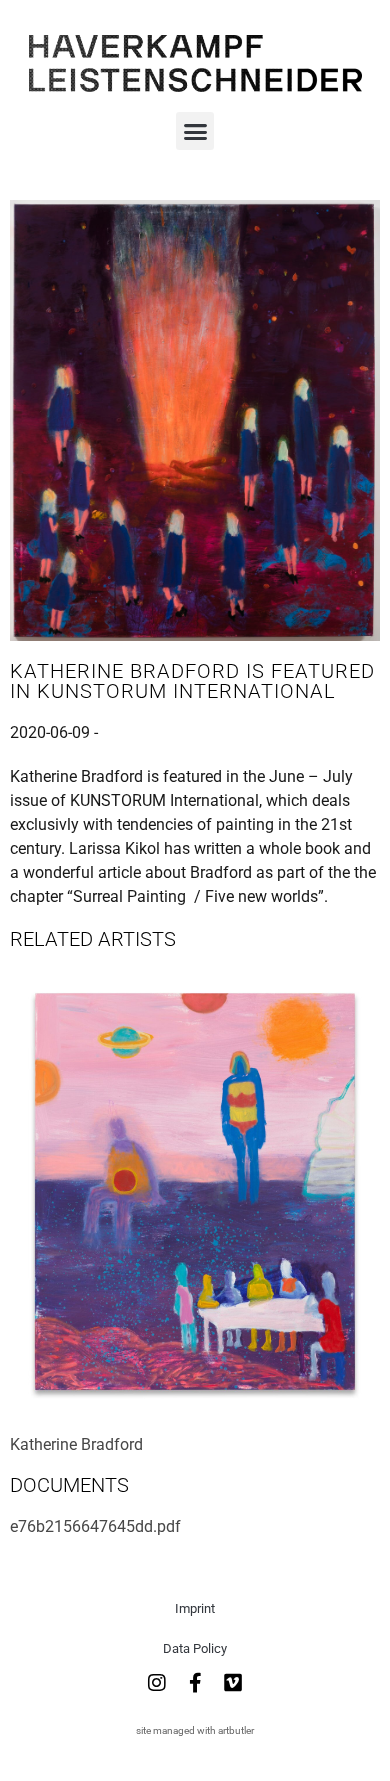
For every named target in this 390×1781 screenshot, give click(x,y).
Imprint (195, 1608)
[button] (195, 131)
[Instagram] (157, 1683)
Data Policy (195, 1648)
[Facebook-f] (195, 1683)
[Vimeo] (233, 1683)
